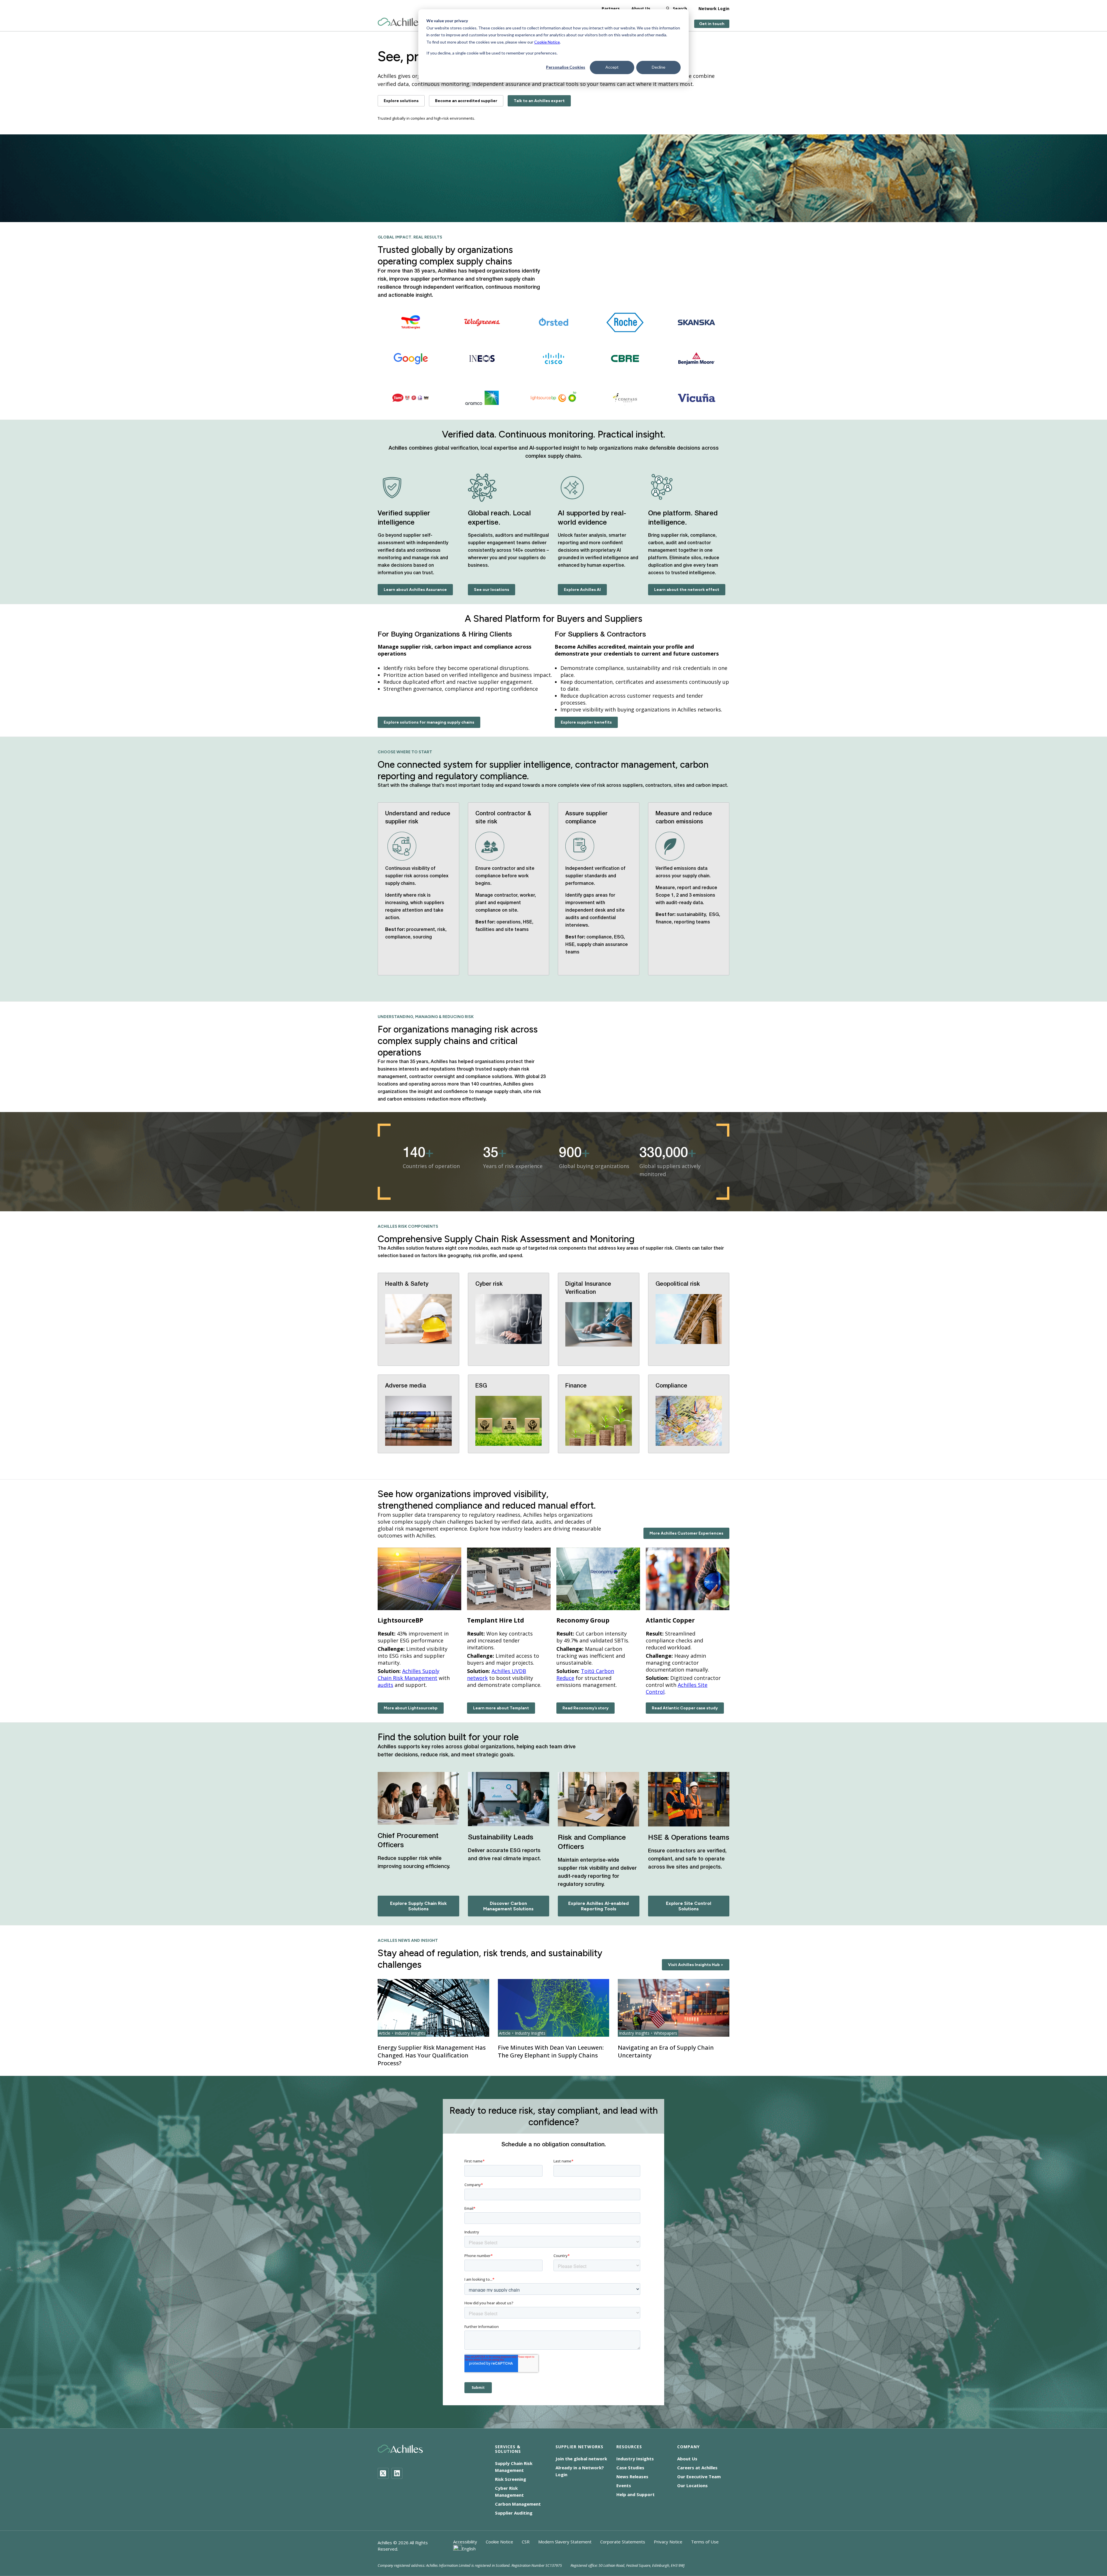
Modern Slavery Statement (565, 2542)
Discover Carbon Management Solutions (508, 1906)
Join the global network (581, 2459)
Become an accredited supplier (466, 101)
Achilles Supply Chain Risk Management (408, 1674)
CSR (526, 2542)
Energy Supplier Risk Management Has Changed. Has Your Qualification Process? (432, 2055)
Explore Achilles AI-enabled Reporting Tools (598, 1906)
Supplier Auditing (514, 2513)
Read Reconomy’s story (585, 1708)
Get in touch (712, 24)
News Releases (632, 2477)
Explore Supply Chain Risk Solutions (418, 1906)
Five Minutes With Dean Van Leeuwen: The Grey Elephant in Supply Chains (551, 2051)
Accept (612, 67)
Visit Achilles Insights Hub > (696, 1965)
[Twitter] (383, 2473)
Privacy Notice (668, 2542)
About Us (641, 9)
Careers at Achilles (697, 2468)
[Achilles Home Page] (400, 22)
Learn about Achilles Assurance (415, 590)
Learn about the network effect (687, 590)
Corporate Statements (623, 2542)
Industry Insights (635, 2459)
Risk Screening (511, 2479)
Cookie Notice (547, 42)
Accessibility (465, 2542)
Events (624, 2485)
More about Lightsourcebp (411, 1708)
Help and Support (636, 2494)
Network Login (714, 9)
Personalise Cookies (566, 67)
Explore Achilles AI (582, 590)
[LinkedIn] (397, 2473)
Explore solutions (401, 101)
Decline (659, 67)
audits (385, 1685)
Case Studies (630, 2468)
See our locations (492, 590)
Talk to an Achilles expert (539, 101)
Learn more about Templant (501, 1708)
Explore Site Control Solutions (689, 1906)
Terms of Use (705, 2542)
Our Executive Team (699, 2477)
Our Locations (692, 2485)
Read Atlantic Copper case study (685, 1708)
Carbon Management (518, 2504)
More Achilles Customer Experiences (686, 1533)
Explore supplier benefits (586, 722)
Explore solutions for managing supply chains (429, 722)
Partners (611, 9)
